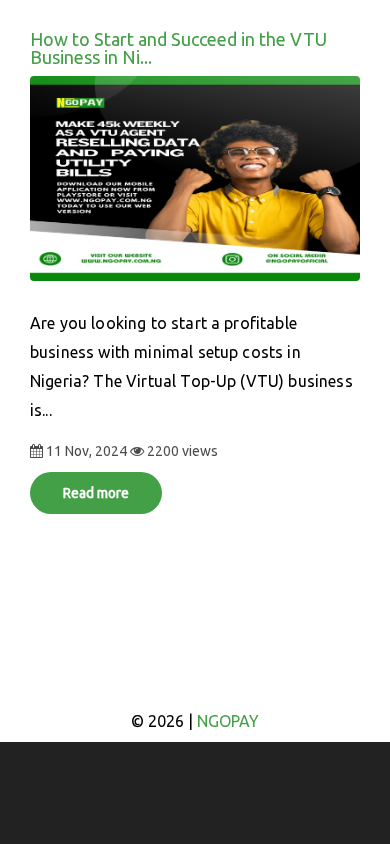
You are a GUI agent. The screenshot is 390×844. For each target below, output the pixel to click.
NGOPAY (228, 721)
